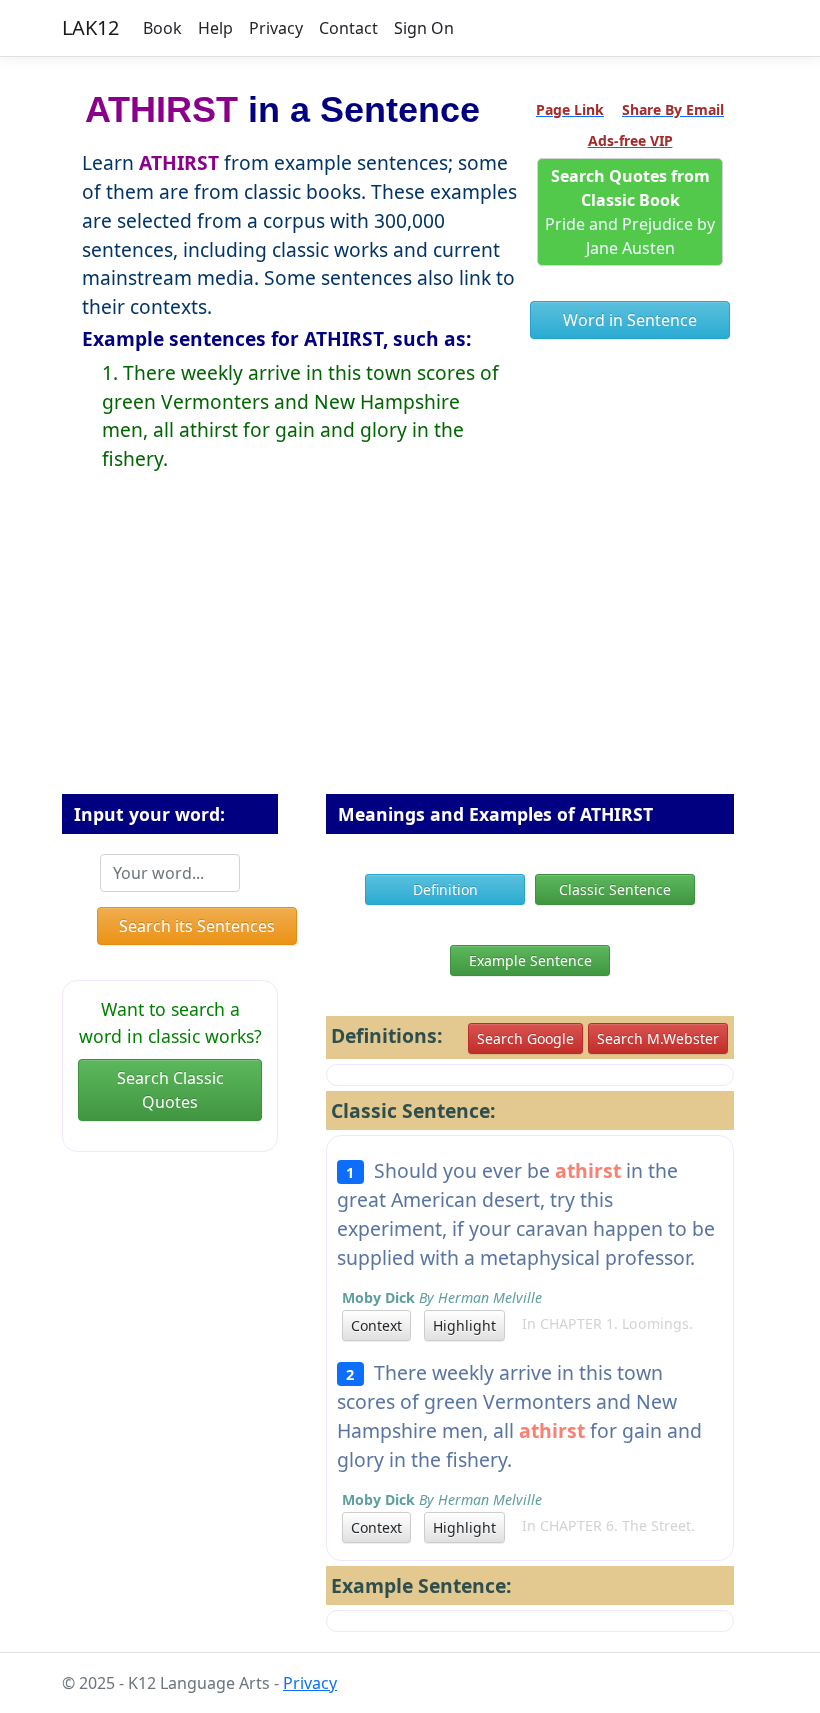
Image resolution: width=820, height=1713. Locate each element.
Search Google (525, 1038)
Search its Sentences (197, 926)
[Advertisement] (410, 649)
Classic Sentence (615, 889)
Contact (348, 28)
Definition (445, 889)
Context (376, 1325)
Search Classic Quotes (170, 1090)
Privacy (276, 28)
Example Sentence (530, 960)
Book (162, 28)
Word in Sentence (630, 320)
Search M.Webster (658, 1038)
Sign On (424, 28)
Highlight (464, 1325)
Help (215, 28)
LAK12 (90, 27)
